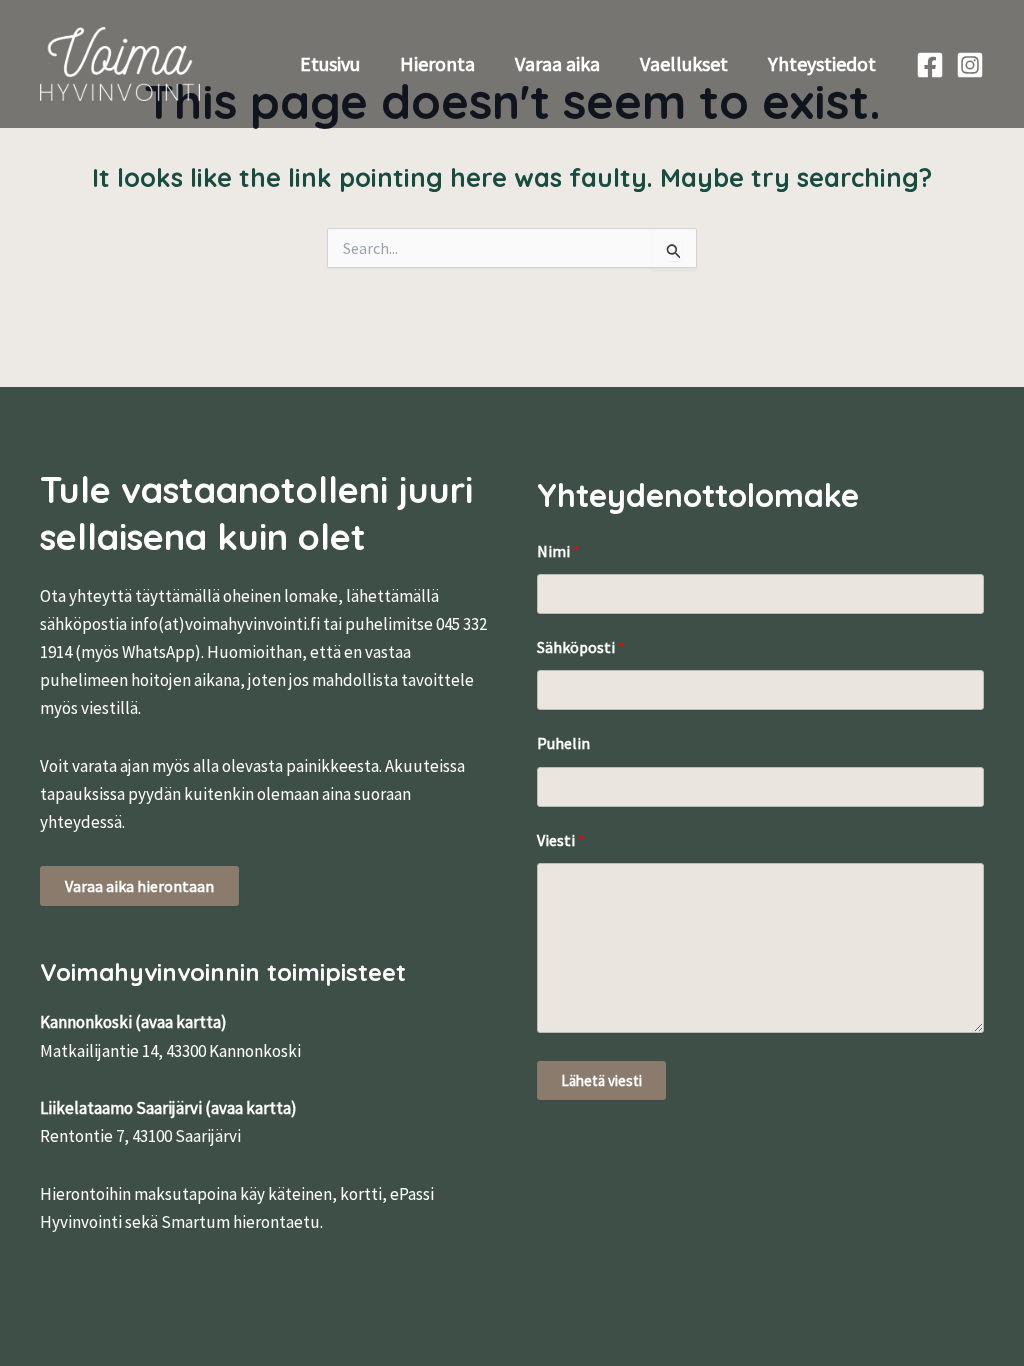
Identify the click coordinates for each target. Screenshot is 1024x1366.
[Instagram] (970, 65)
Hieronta (437, 63)
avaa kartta (181, 1022)
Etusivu (330, 63)
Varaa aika (557, 63)
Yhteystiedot (822, 63)
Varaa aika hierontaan (139, 886)
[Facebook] (930, 65)
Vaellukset (684, 63)
